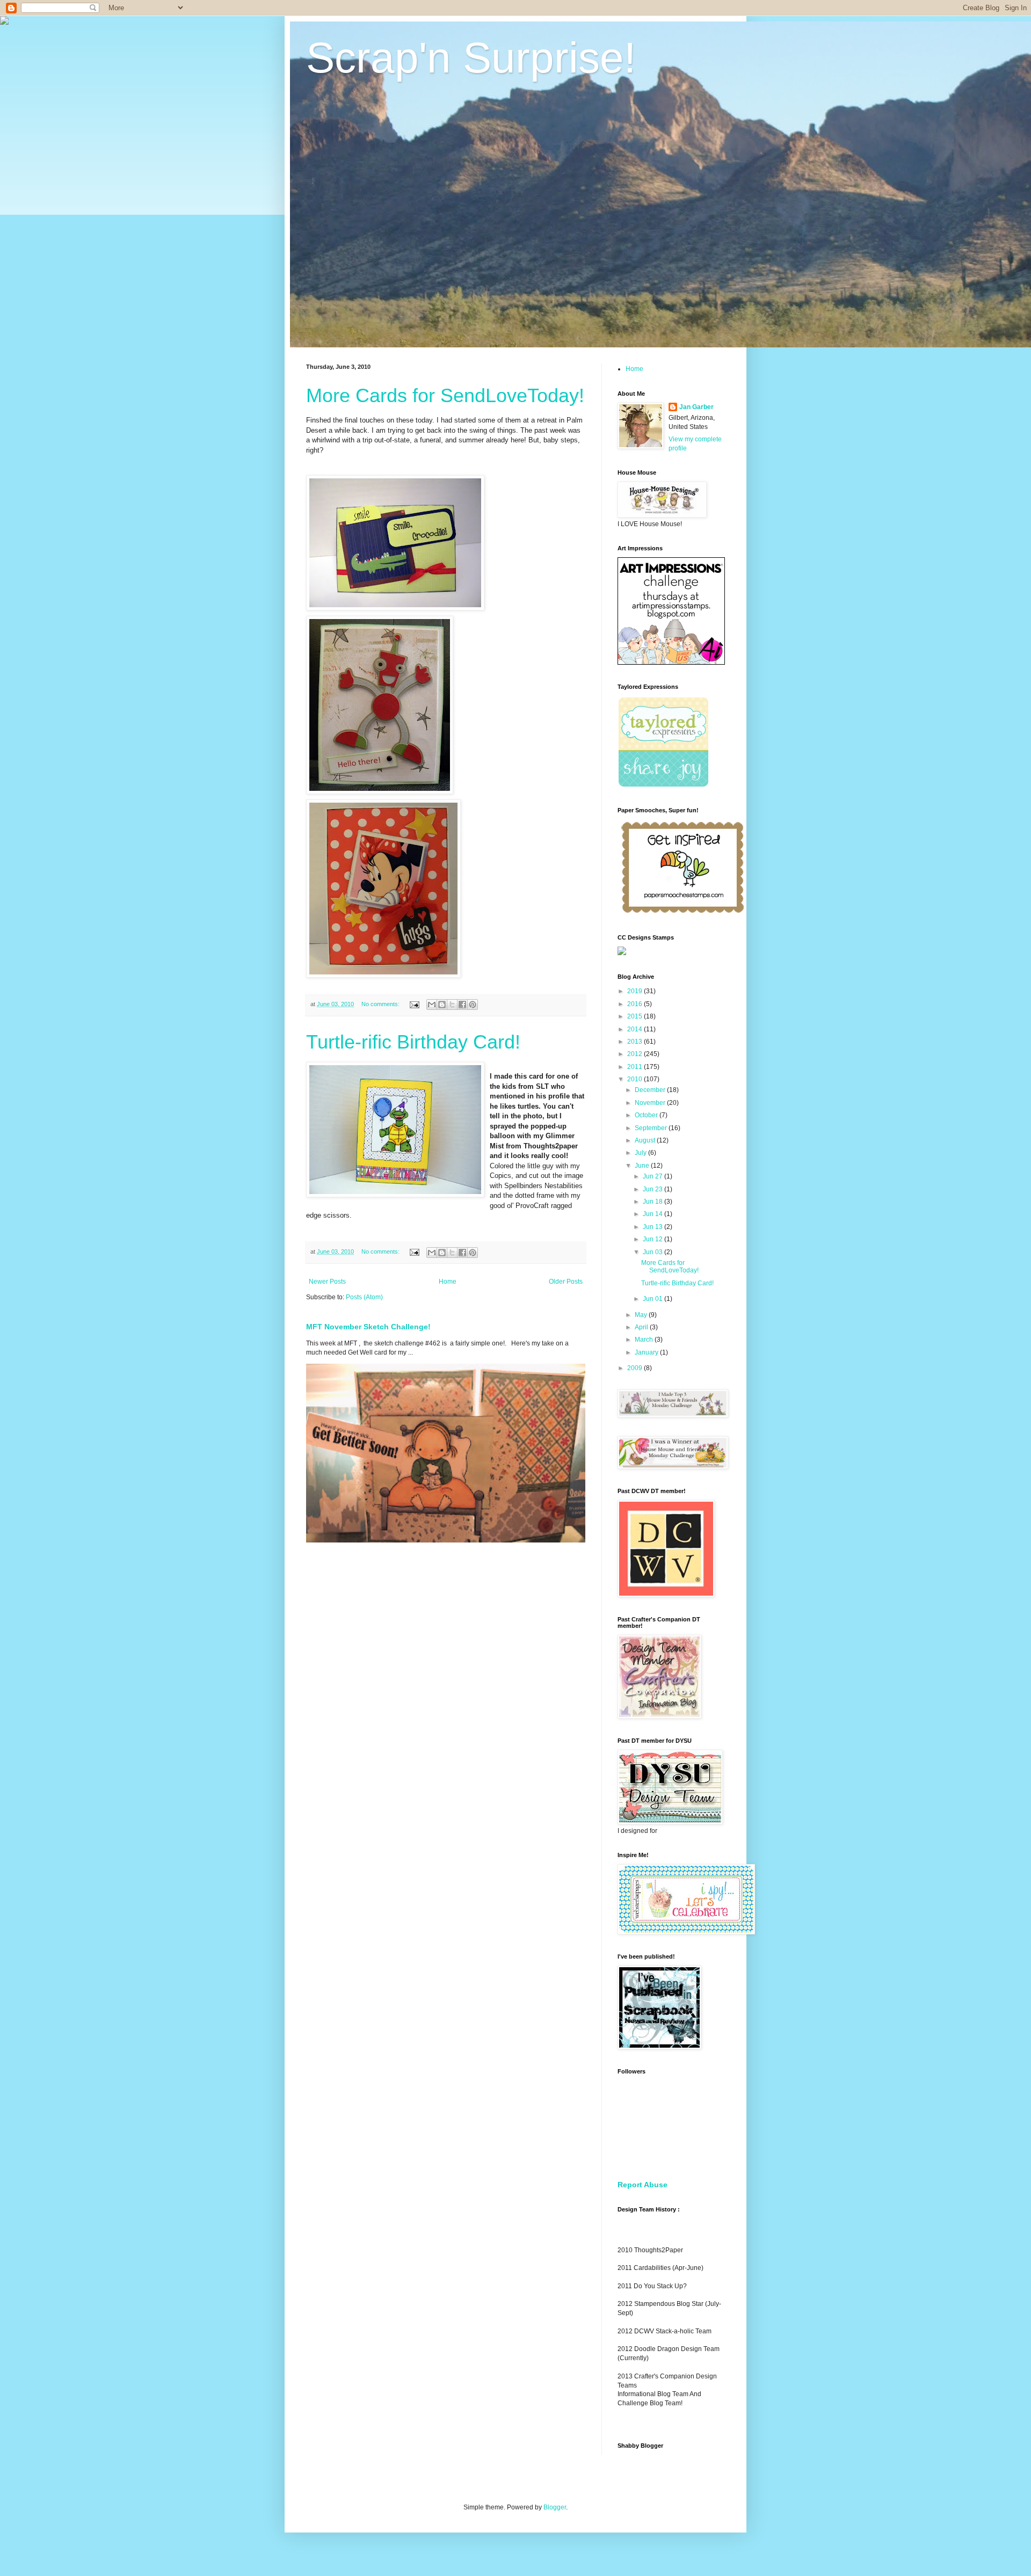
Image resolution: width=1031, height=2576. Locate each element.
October (647, 1115)
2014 (636, 1029)
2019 (636, 991)
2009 (636, 1368)
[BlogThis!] (442, 1005)
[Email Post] (414, 1004)
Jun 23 (654, 1189)
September (652, 1128)
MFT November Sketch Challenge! (368, 1327)
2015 (636, 1016)
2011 (636, 1067)
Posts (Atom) (364, 1297)
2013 (636, 1042)
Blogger (555, 2507)
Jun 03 (654, 1252)
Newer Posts (327, 1282)
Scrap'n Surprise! (471, 58)
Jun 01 (654, 1299)
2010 (636, 1079)
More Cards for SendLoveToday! (445, 395)
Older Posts (566, 1282)
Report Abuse (642, 2185)
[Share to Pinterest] (473, 1005)
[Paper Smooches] (683, 913)
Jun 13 (654, 1227)
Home (448, 1282)
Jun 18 (654, 1202)
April (642, 1327)
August (646, 1140)
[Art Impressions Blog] (671, 663)
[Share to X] (452, 1005)
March (645, 1340)
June (643, 1166)
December (651, 1090)
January (647, 1352)
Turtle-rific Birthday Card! (413, 1042)
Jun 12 (654, 1239)
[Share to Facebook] (462, 1005)
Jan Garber (696, 407)
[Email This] (432, 1005)
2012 (636, 1054)
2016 (636, 1004)
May (642, 1315)
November (651, 1103)
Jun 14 (654, 1214)
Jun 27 (654, 1176)
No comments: (381, 1004)
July (641, 1153)
